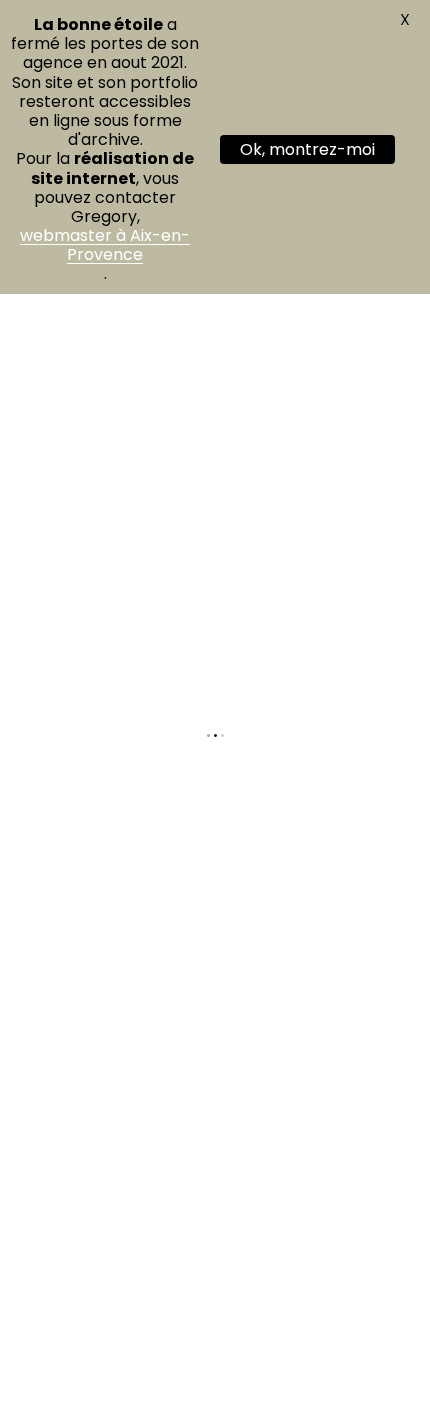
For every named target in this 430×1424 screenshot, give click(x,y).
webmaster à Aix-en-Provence (105, 245)
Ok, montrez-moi (307, 149)
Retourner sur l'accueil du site (215, 823)
